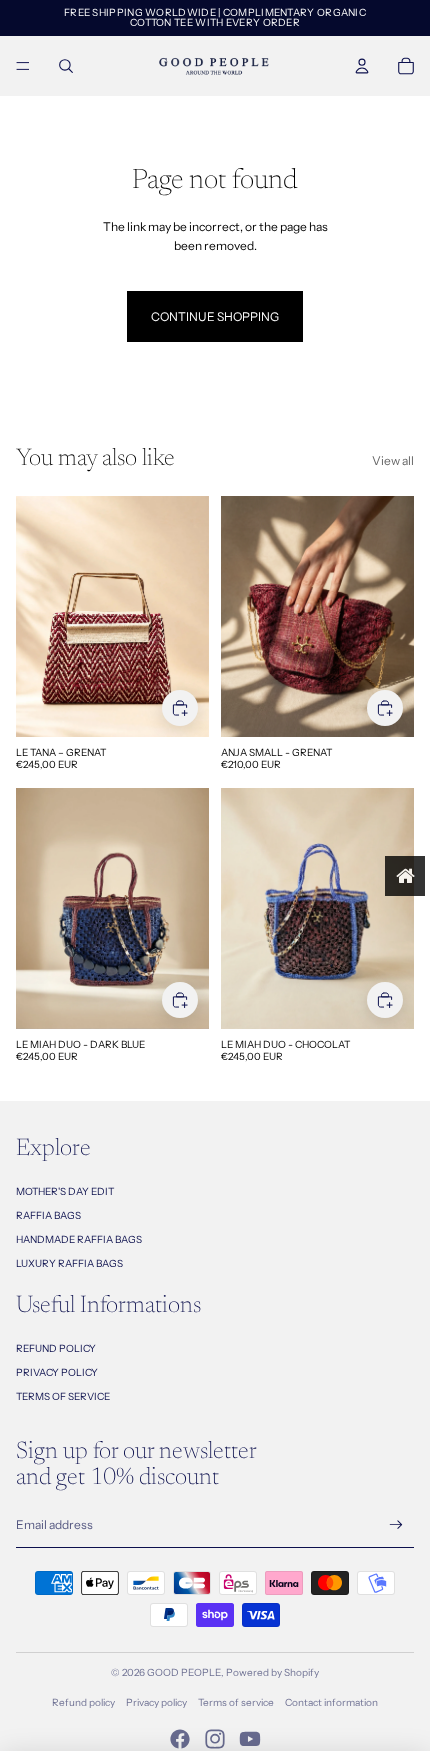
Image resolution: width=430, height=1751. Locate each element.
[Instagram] (215, 1739)
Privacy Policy (57, 1372)
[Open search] (66, 66)
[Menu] (23, 66)
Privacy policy (156, 1702)
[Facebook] (180, 1739)
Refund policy (83, 1702)
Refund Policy (56, 1348)
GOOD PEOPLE (184, 1672)
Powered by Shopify (272, 1672)
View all (393, 460)
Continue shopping (215, 316)
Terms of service (236, 1702)
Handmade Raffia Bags (79, 1239)
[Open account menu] (362, 66)
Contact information (331, 1702)
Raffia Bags (48, 1215)
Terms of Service (63, 1396)
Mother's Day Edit (65, 1191)
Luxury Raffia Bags (69, 1263)
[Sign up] (396, 1525)
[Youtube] (250, 1739)
